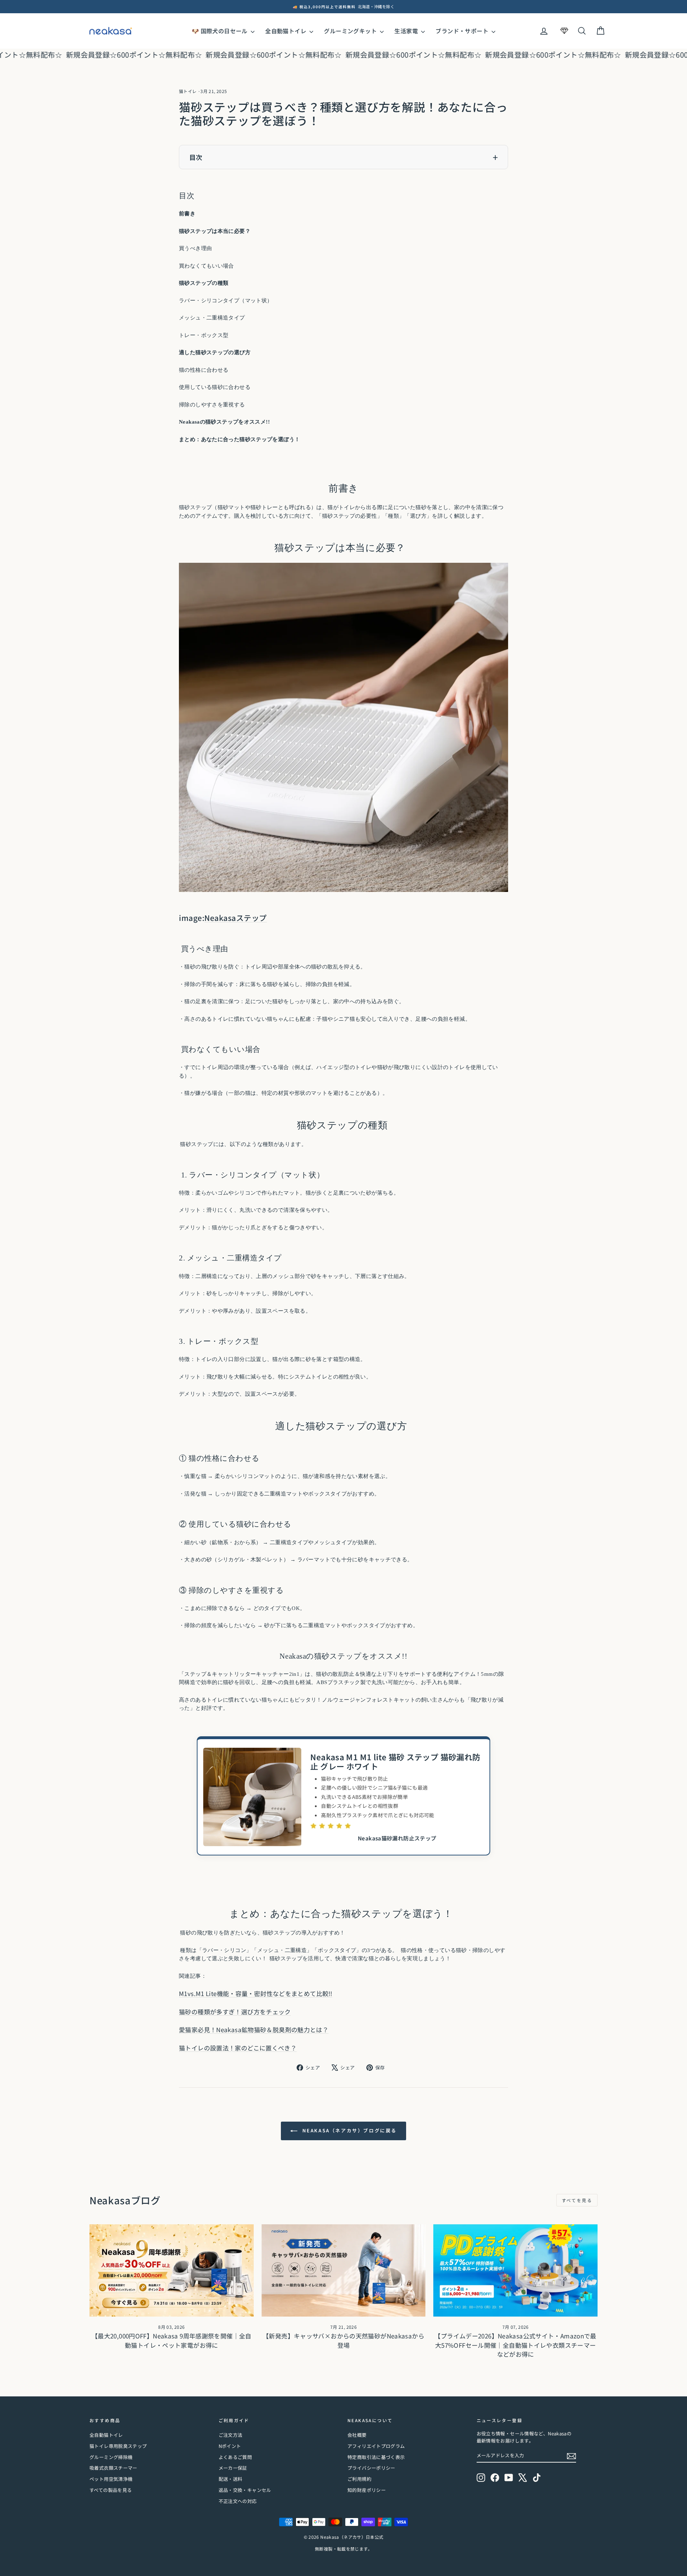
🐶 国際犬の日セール (220, 31)
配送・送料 (231, 2479)
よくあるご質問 (235, 2457)
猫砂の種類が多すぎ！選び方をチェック (235, 2012)
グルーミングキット (351, 31)
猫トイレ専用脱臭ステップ (118, 2446)
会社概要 (357, 2435)
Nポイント (230, 2446)
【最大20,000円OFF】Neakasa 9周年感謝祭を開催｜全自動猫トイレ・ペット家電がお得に (172, 2340)
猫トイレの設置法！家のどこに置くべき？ (238, 2048)
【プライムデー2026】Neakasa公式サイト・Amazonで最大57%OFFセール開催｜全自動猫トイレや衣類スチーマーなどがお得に (515, 2345)
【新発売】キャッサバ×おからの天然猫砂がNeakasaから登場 (343, 2340)
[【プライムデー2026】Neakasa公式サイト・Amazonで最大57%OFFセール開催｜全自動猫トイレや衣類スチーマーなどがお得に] (515, 2270)
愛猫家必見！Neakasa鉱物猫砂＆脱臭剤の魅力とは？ (254, 2029)
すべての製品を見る (111, 2490)
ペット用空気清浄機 (111, 2479)
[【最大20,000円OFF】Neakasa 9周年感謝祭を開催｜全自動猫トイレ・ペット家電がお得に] (172, 2270)
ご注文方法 (231, 2435)
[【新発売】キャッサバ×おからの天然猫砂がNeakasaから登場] (344, 2270)
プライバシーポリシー (371, 2468)
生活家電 (407, 31)
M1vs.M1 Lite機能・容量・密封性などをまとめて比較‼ (256, 1993)
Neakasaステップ (236, 918)
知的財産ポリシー (367, 2490)
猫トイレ (188, 91)
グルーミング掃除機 (111, 2457)
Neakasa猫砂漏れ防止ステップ (397, 1838)
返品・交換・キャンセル (245, 2490)
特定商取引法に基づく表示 (376, 2457)
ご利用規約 (359, 2479)
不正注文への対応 (238, 2501)
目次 (196, 157)
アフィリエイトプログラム (376, 2446)
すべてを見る (577, 2200)
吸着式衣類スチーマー (113, 2468)
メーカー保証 (233, 2468)
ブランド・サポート (463, 31)
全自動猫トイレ (286, 31)
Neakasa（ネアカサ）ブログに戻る (349, 2130)
